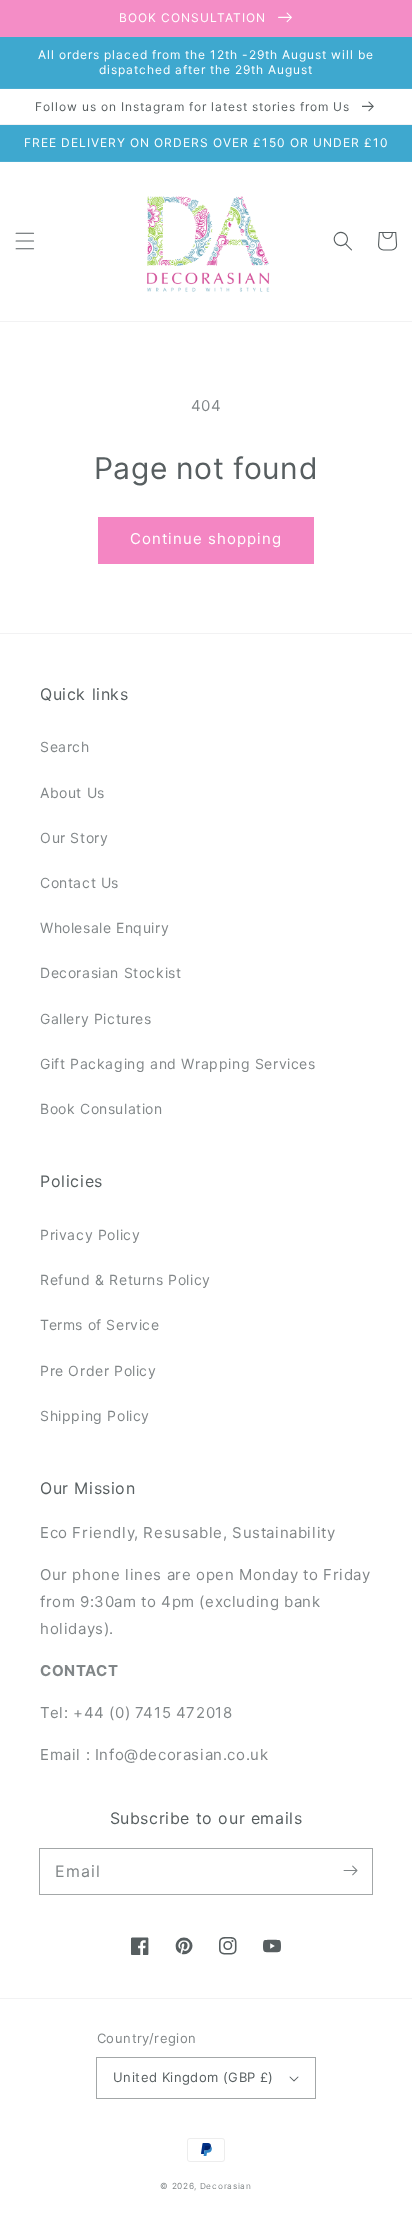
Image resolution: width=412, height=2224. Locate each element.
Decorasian (226, 2186)
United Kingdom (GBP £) (193, 2077)
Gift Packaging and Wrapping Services (178, 1063)
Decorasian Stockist (110, 972)
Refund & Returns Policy (125, 1279)
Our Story (74, 837)
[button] (25, 241)
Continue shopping (206, 538)
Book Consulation (101, 1108)
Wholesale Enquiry (104, 927)
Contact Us (79, 882)
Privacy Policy (90, 1234)
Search (65, 746)
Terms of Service (100, 1324)
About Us (72, 792)
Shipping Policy (95, 1415)
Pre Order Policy (98, 1370)
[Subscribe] (350, 1871)
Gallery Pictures (96, 1018)
